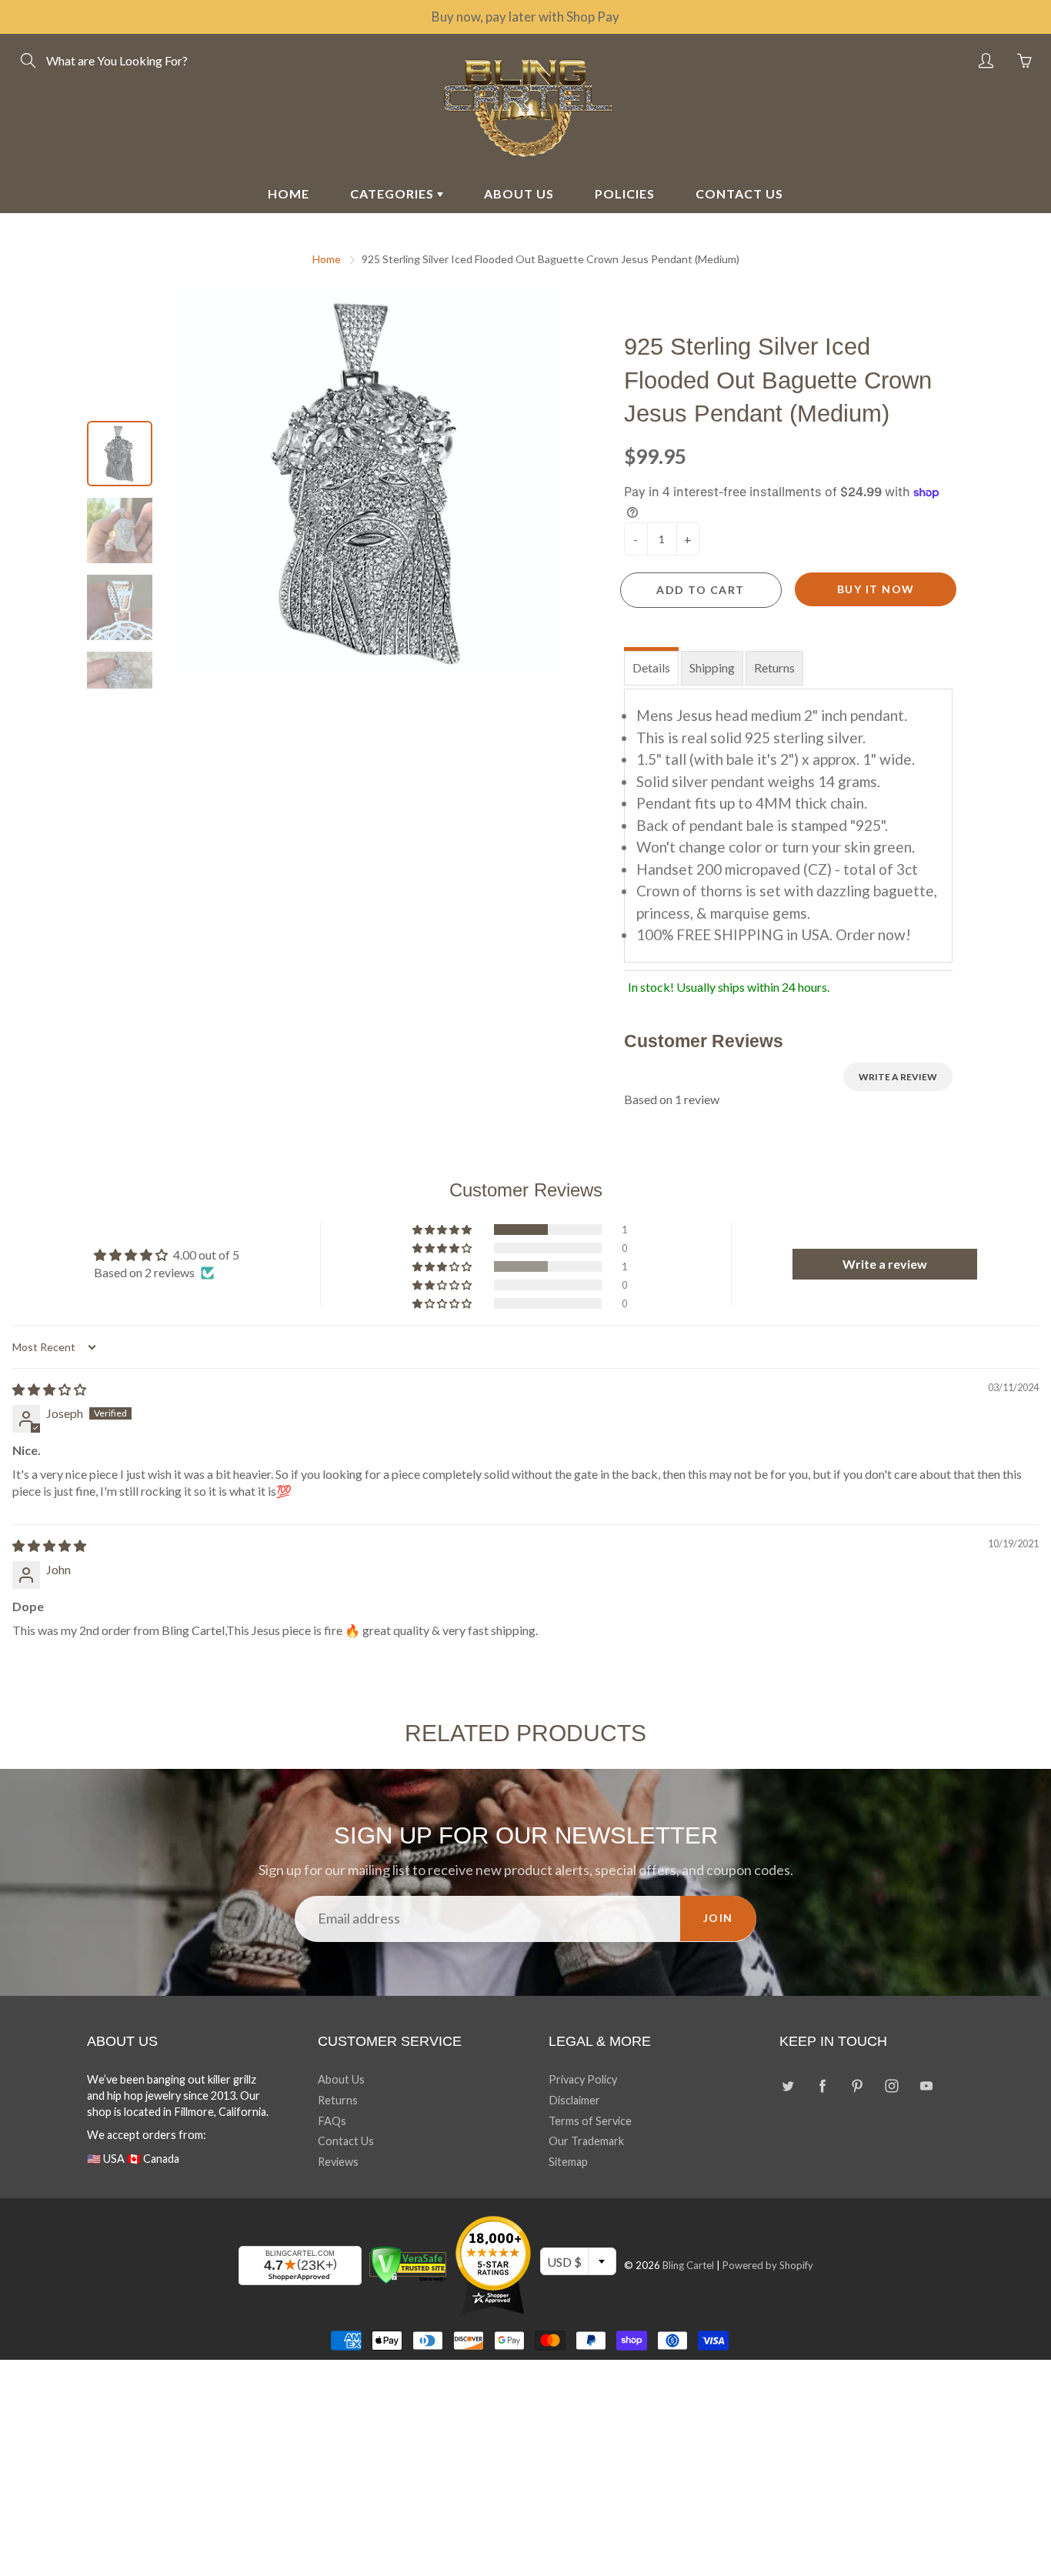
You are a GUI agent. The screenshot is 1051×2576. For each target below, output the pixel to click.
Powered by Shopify (768, 2265)
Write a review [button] (885, 1264)
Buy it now (876, 589)
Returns (774, 667)
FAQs (332, 2121)
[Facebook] (822, 2085)
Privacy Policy (583, 2079)
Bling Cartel (688, 2265)
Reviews (338, 2162)
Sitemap (568, 2162)
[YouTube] (926, 2085)
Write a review (898, 1077)
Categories (394, 194)
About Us (341, 2079)
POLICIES (625, 194)
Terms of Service (590, 2121)
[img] (49, 1389)
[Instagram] (891, 2085)
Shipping (712, 667)
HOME (289, 194)
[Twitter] (787, 2085)
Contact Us (346, 2141)
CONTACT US (739, 194)
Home (327, 259)
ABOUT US (519, 194)
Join (718, 1918)
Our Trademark (586, 2141)
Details (651, 667)
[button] (443, 1230)
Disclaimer (574, 2100)
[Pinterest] (857, 2085)
